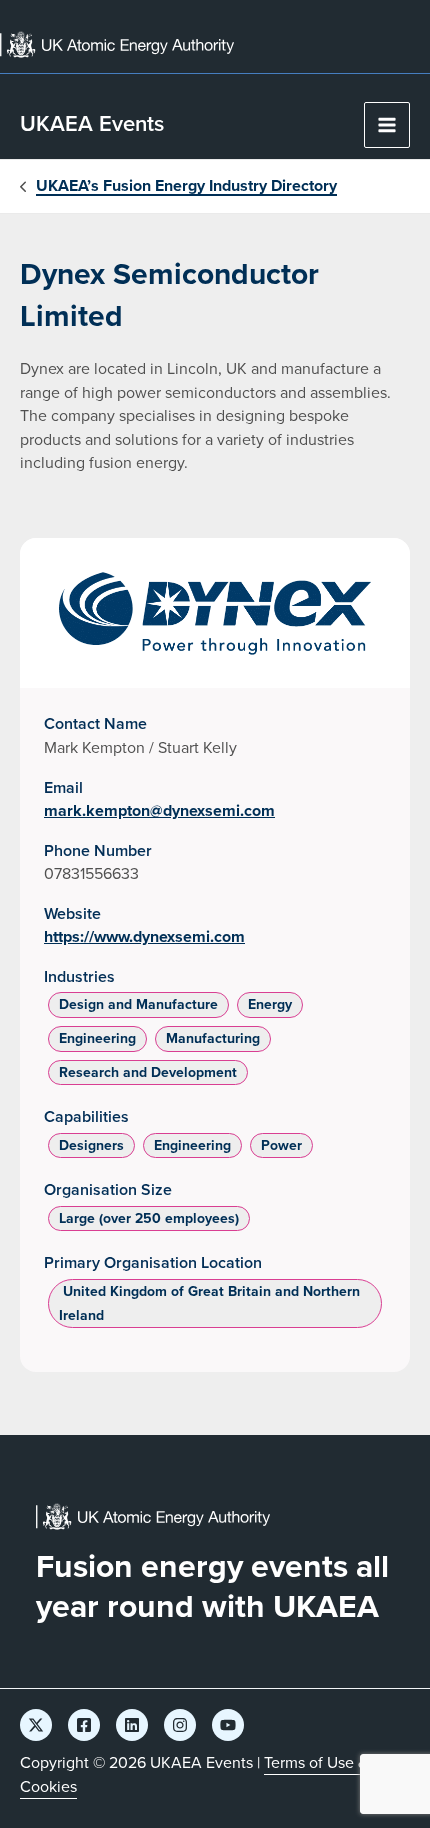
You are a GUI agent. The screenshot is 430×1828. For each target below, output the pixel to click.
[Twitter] (36, 1725)
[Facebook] (84, 1725)
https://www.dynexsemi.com (144, 936)
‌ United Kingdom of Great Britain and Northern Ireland (209, 1303)
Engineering (97, 1038)
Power (281, 1145)
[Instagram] (180, 1725)
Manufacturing (213, 1038)
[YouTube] (228, 1725)
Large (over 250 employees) (149, 1218)
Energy (270, 1004)
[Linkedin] (132, 1725)
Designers (91, 1145)
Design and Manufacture (138, 1004)
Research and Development (148, 1072)
